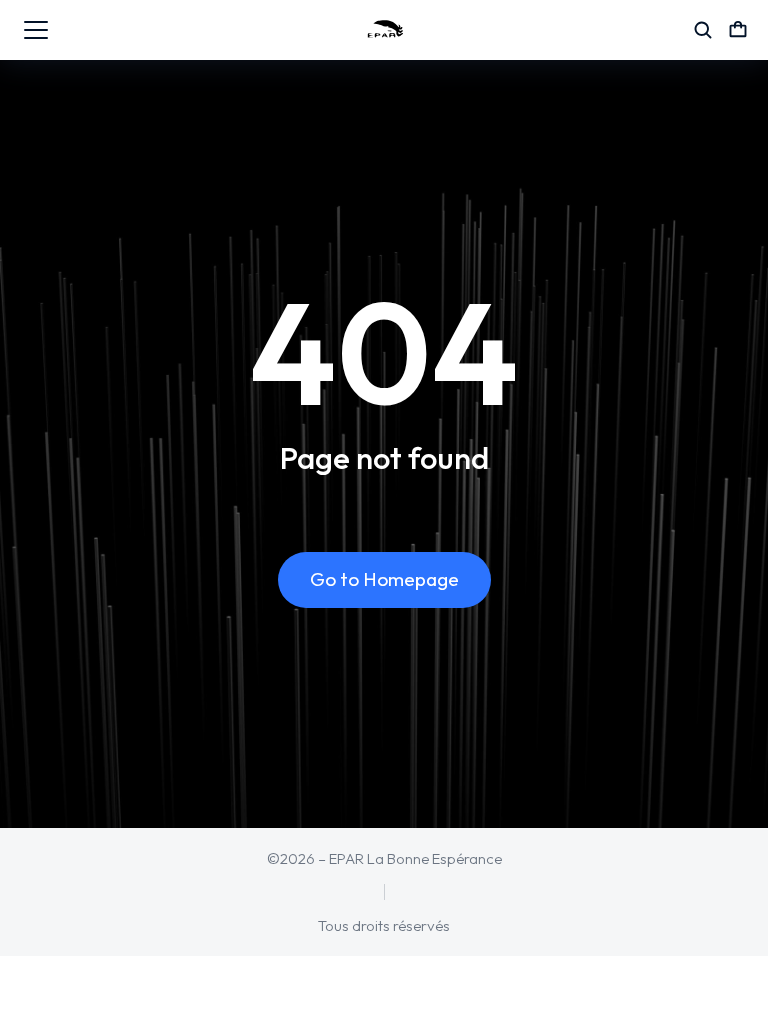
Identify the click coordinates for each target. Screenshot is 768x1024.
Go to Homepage (384, 579)
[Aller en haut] (725, 981)
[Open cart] (738, 30)
